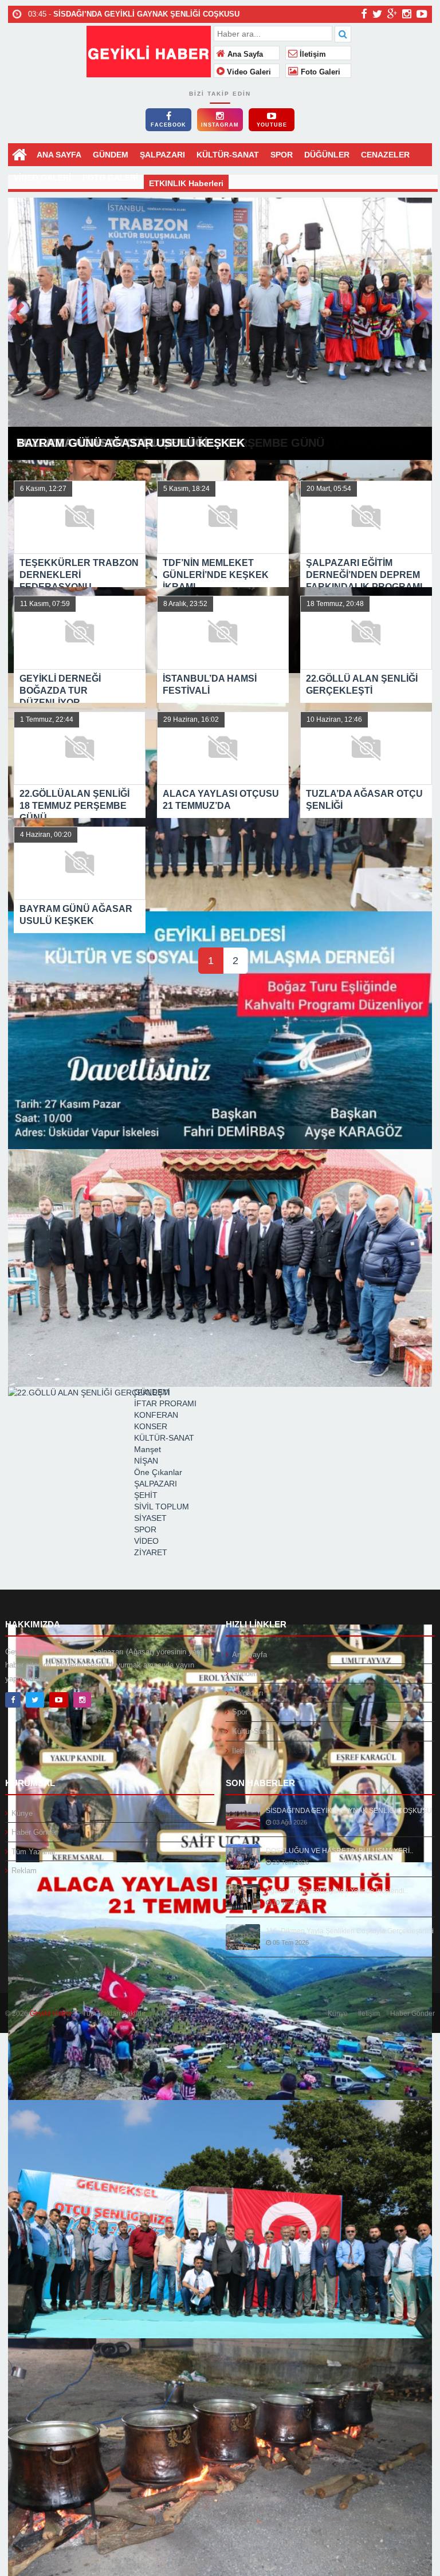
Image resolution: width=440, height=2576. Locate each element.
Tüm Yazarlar (34, 1852)
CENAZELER (385, 155)
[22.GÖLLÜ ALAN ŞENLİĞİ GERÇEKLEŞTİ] (220, 1506)
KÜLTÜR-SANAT (228, 155)
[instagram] (407, 14)
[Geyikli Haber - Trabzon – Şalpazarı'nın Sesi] (149, 50)
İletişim (312, 54)
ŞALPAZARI (162, 155)
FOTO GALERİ (110, 178)
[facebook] (364, 14)
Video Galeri (248, 72)
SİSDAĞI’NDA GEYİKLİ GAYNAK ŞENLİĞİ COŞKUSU (349, 1811)
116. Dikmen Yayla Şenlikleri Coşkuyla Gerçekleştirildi (350, 1931)
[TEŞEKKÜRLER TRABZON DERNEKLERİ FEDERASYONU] (220, 316)
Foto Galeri (319, 72)
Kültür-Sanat (253, 1731)
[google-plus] (392, 14)
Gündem (246, 1674)
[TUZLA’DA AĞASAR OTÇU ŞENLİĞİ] (220, 2219)
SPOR (282, 155)
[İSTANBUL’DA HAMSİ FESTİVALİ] (220, 1268)
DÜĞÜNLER (327, 155)
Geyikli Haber (51, 2013)
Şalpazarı (248, 1693)
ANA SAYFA (59, 155)
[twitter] (377, 14)
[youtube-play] (422, 14)
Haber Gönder (34, 1832)
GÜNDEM (111, 155)
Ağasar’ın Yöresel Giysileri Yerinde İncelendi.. (337, 1891)
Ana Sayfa (244, 54)
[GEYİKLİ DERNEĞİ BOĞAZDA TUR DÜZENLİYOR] (220, 1030)
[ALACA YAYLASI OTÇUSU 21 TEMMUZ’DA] (220, 1981)
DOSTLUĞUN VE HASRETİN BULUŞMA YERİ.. (339, 1851)
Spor (240, 1712)
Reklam (24, 1871)
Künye (22, 1813)
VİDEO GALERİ (42, 178)
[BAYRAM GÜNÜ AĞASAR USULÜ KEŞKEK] (220, 2457)
